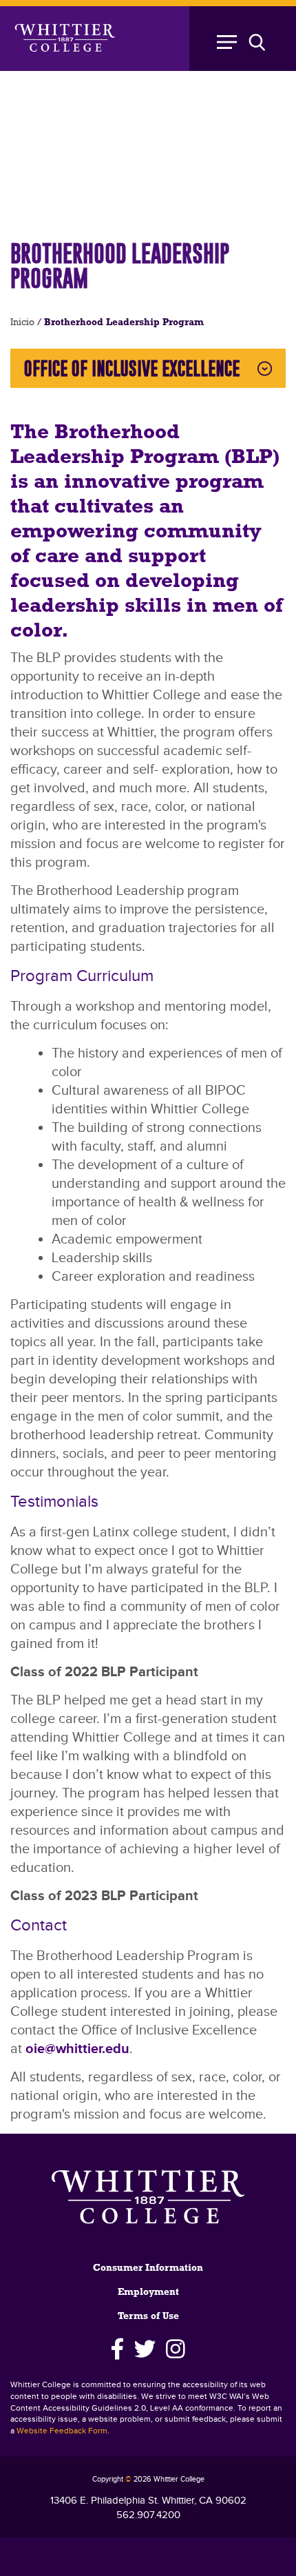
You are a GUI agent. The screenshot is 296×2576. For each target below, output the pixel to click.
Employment (148, 2292)
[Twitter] (145, 2349)
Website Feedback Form (62, 2431)
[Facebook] (117, 2349)
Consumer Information (148, 2268)
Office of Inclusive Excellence (132, 368)
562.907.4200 (148, 2515)
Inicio (22, 323)
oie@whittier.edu (77, 2049)
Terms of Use (148, 2317)
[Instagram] (176, 2349)
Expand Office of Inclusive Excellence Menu (265, 368)
